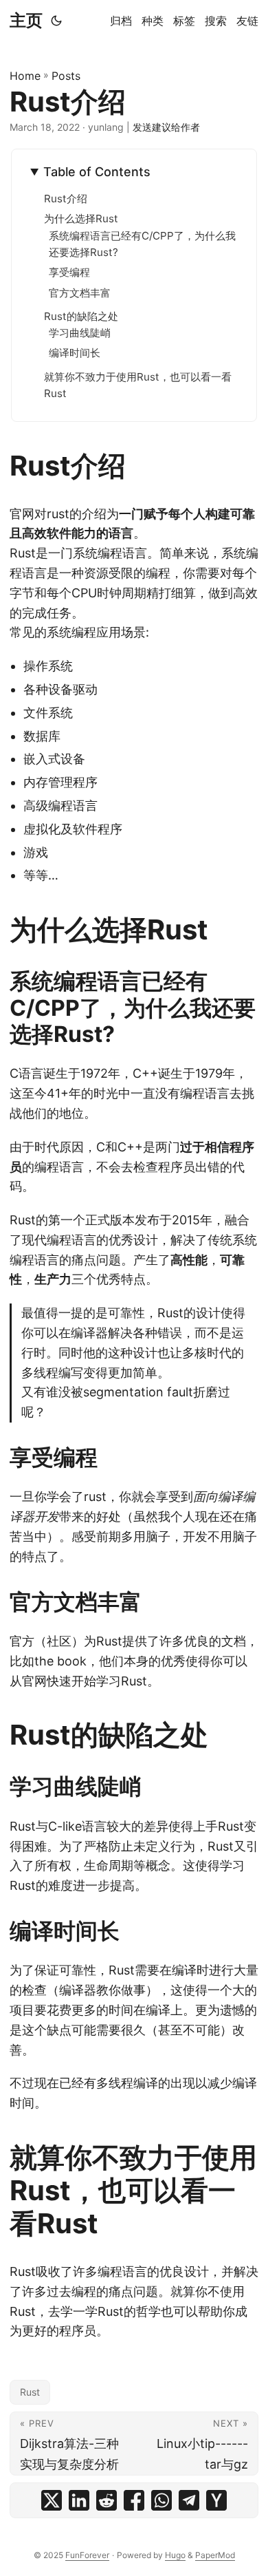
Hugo (175, 2555)
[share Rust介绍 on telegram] (189, 2500)
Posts (66, 76)
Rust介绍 (66, 199)
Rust (30, 2392)
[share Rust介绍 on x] (52, 2500)
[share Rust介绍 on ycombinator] (216, 2500)
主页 (26, 20)
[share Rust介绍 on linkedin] (79, 2500)
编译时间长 (75, 353)
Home (25, 76)
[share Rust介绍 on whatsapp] (161, 2500)
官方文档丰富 (80, 293)
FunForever (87, 2555)
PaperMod (215, 2555)
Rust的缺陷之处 (81, 316)
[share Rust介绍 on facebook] (134, 2500)
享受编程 (69, 272)
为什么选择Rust (81, 219)
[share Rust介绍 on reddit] (107, 2500)
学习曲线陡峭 (80, 333)
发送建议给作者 (166, 127)
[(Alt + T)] (56, 21)
